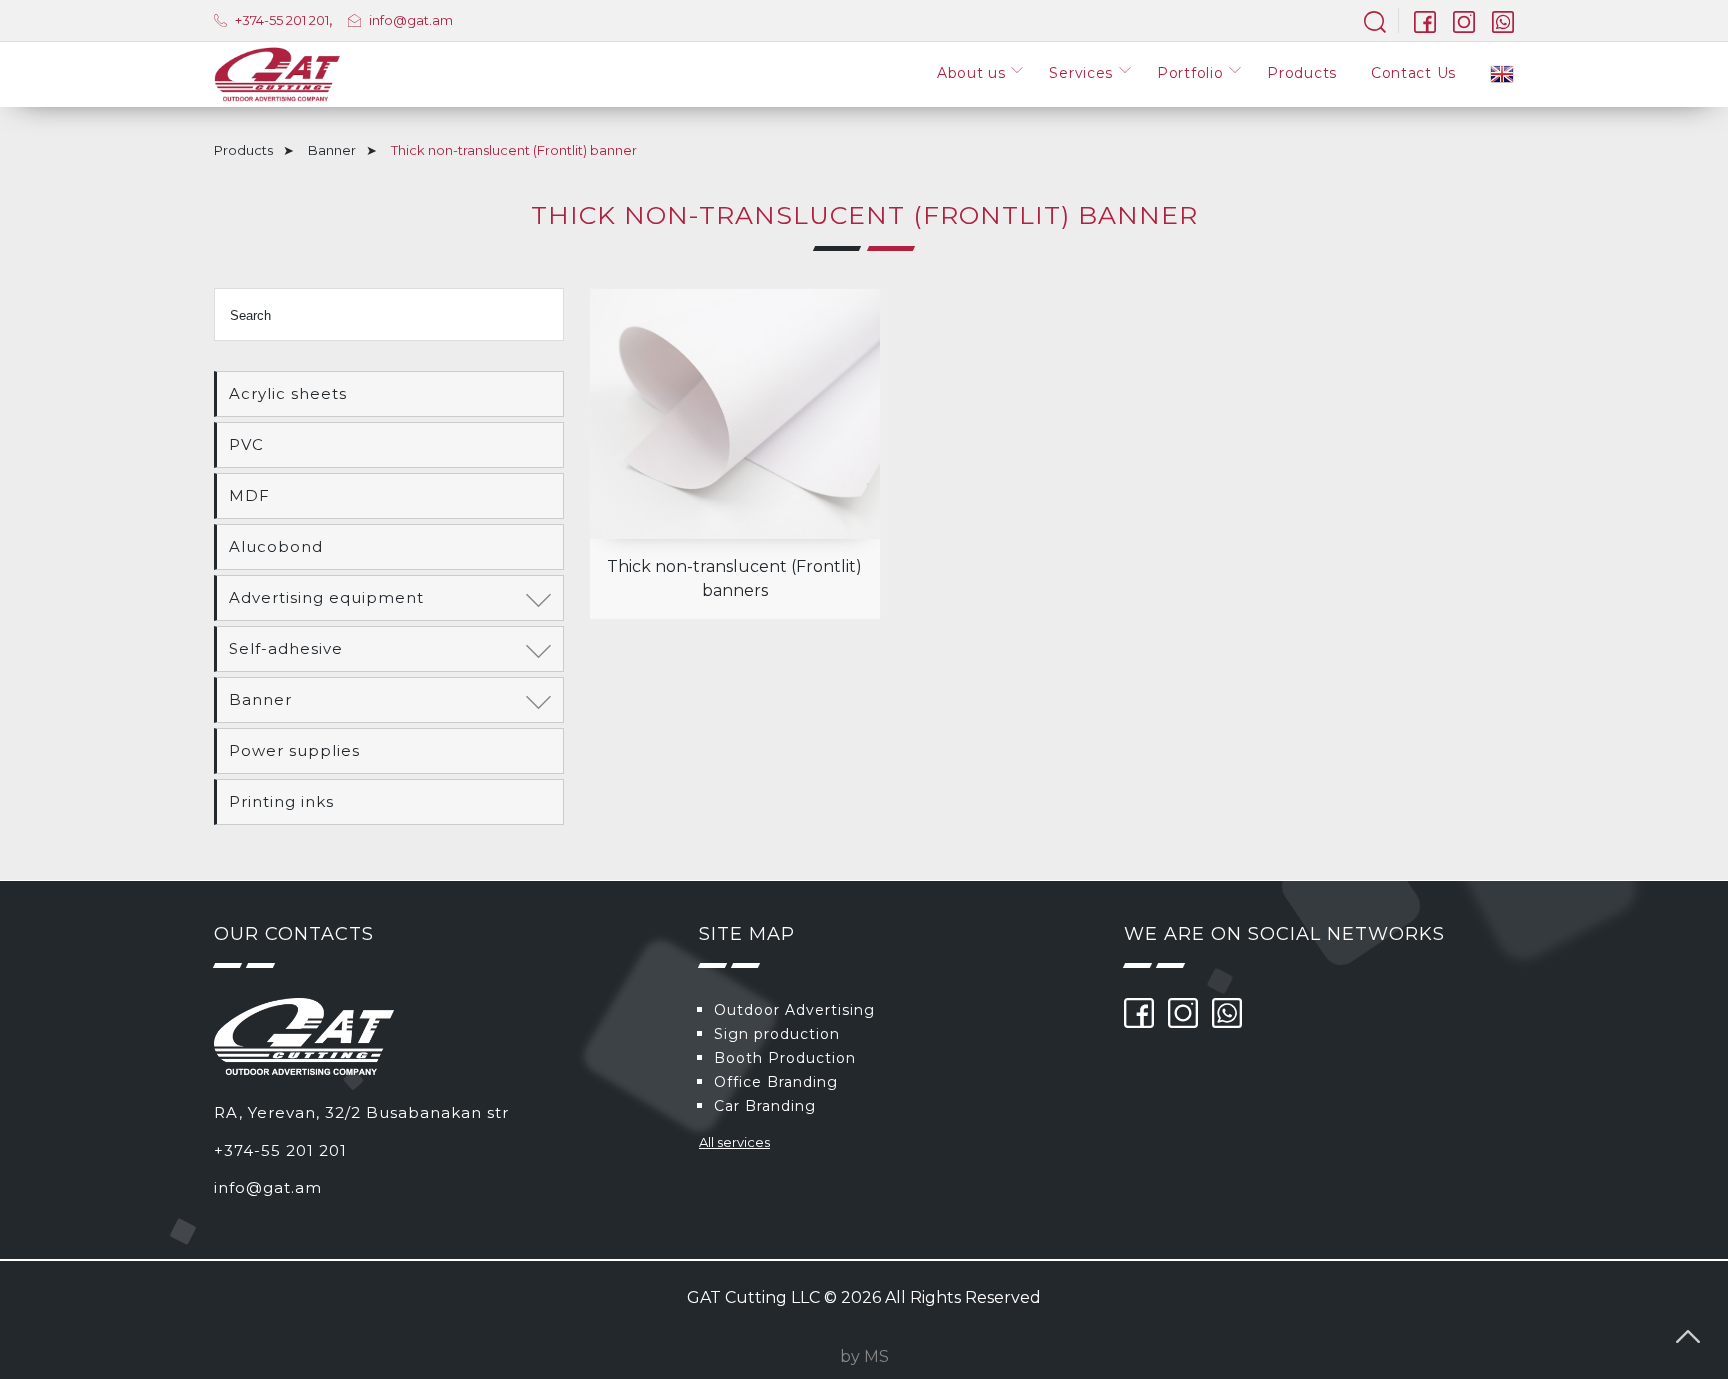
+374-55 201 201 (280, 20)
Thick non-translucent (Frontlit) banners (734, 578)
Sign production (777, 1034)
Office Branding (776, 1082)
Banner (332, 150)
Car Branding (765, 1106)
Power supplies (294, 750)
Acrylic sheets (288, 393)
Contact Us (1413, 73)
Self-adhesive (286, 648)
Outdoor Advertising (794, 1010)
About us (971, 73)
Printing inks (281, 801)
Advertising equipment (326, 597)
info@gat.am (411, 20)
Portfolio (1190, 73)
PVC (246, 444)
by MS (864, 1356)
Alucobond (276, 546)
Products (1302, 73)
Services (1081, 73)
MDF (249, 495)
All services (734, 1142)
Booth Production (785, 1058)
